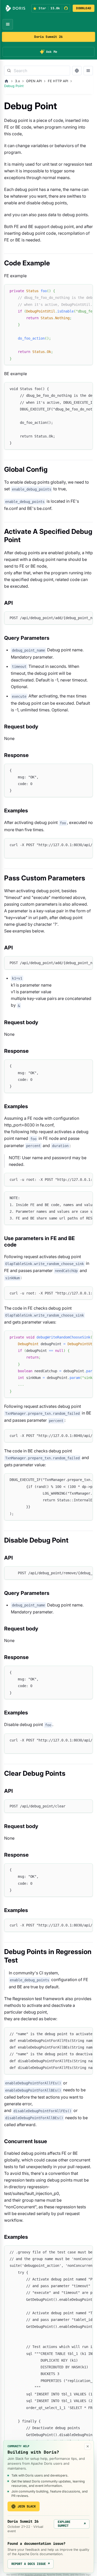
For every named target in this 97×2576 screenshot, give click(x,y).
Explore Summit (72, 2524)
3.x (17, 81)
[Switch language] (77, 71)
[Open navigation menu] (8, 24)
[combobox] (37, 71)
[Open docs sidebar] (88, 71)
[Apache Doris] (16, 8)
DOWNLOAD (84, 8)
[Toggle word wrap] (77, 291)
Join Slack (27, 2506)
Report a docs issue (31, 2564)
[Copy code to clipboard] (87, 291)
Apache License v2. (35, 2575)
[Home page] (6, 81)
